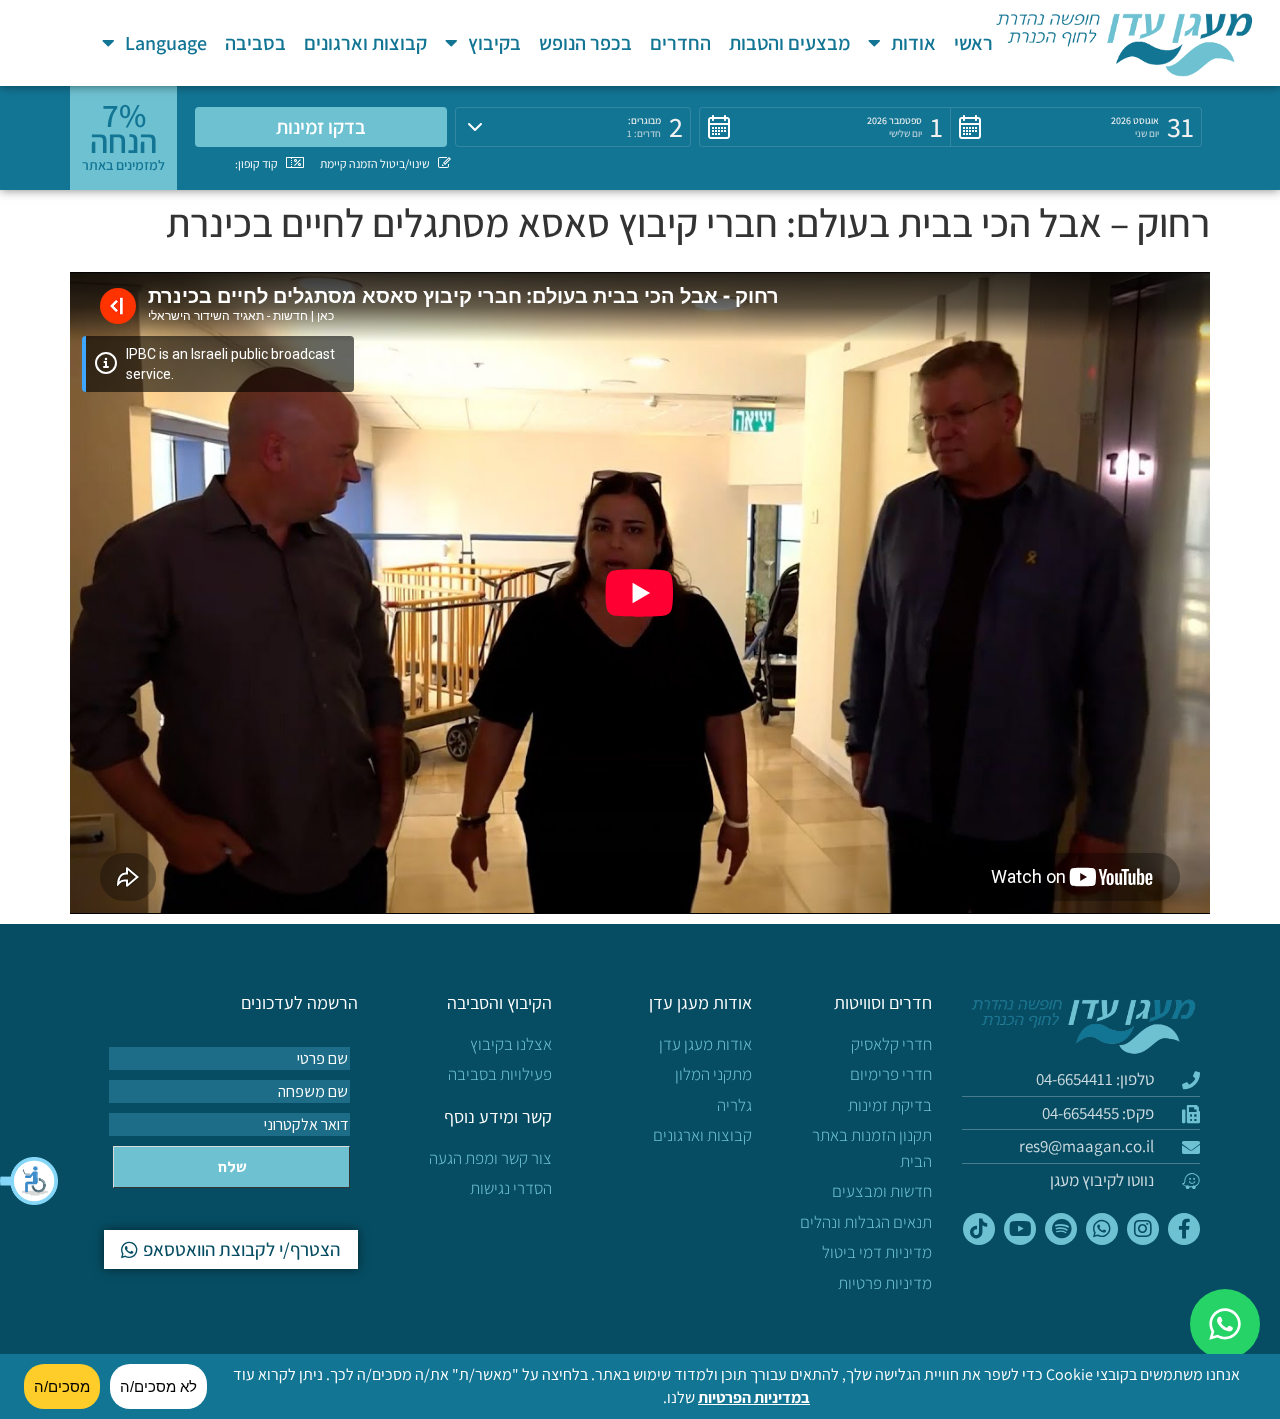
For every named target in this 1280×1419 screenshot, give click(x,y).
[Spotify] (1061, 1229)
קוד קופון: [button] (256, 163)
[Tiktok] (979, 1229)
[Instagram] (1143, 1229)
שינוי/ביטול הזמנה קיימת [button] (375, 163)
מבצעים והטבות (789, 43)
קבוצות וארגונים (365, 43)
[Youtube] (1020, 1229)
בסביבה (255, 43)
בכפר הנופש (585, 43)
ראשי (973, 43)
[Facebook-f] (1184, 1229)
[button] (30, 1181)
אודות (913, 43)
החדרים (680, 43)
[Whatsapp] (1102, 1229)
